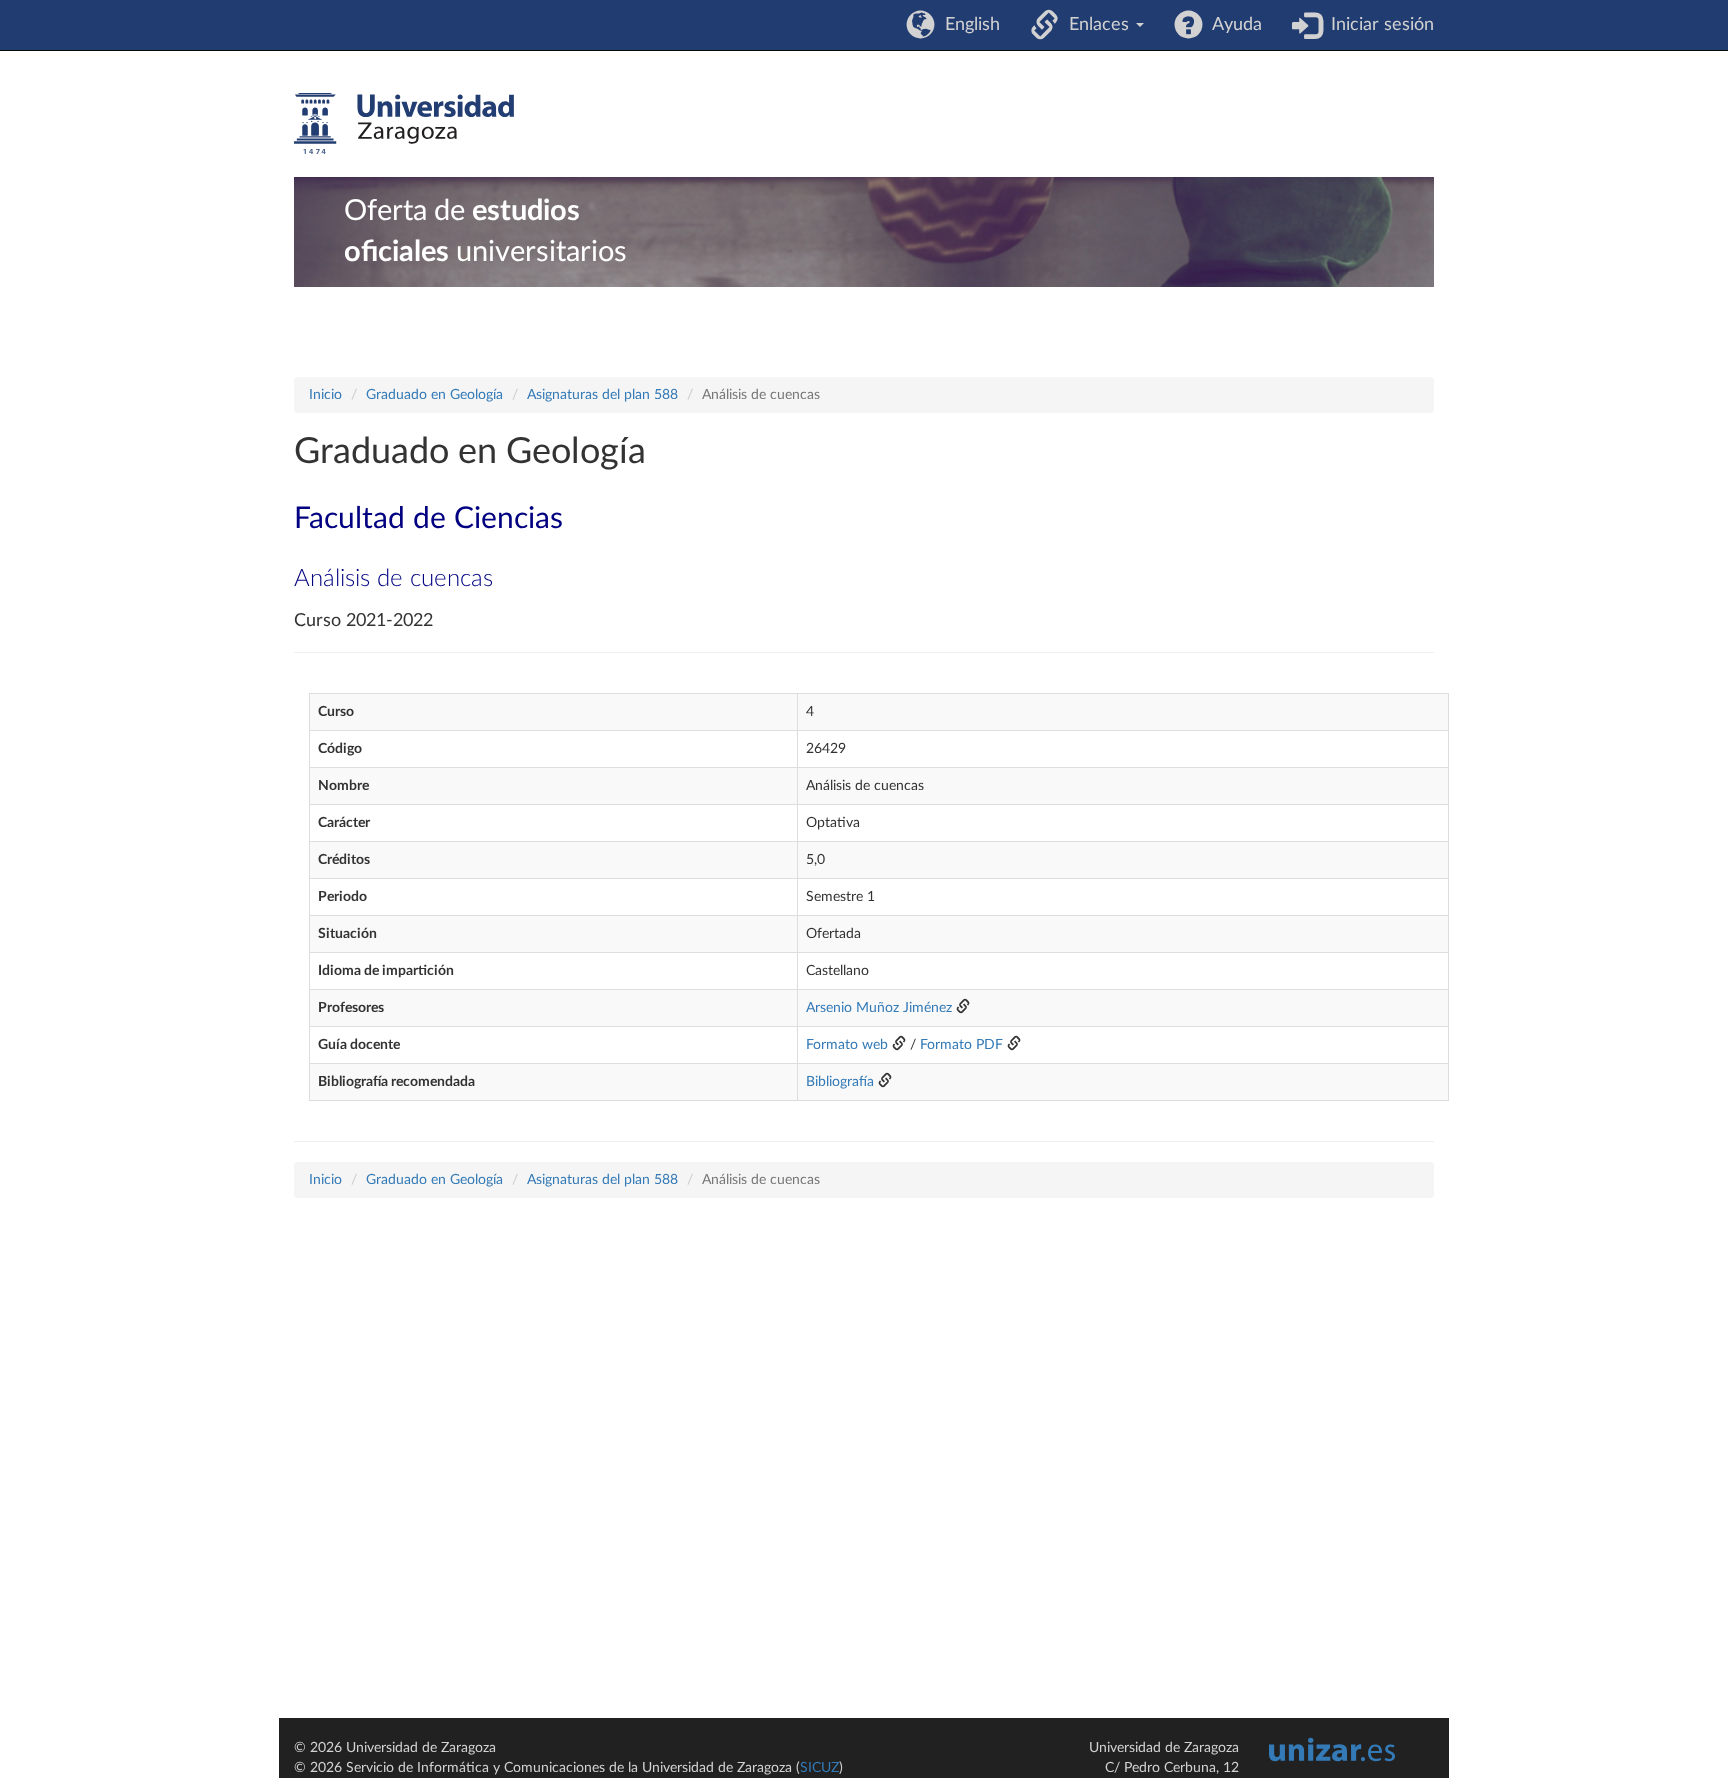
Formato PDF (961, 1045)
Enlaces (1096, 25)
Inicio (325, 395)
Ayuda (1232, 25)
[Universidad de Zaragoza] (404, 124)
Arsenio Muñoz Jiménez (879, 1008)
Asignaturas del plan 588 (602, 395)
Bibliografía (840, 1082)
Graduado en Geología (434, 395)
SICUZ (819, 1768)
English (967, 25)
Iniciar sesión (1377, 25)
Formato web (847, 1045)
